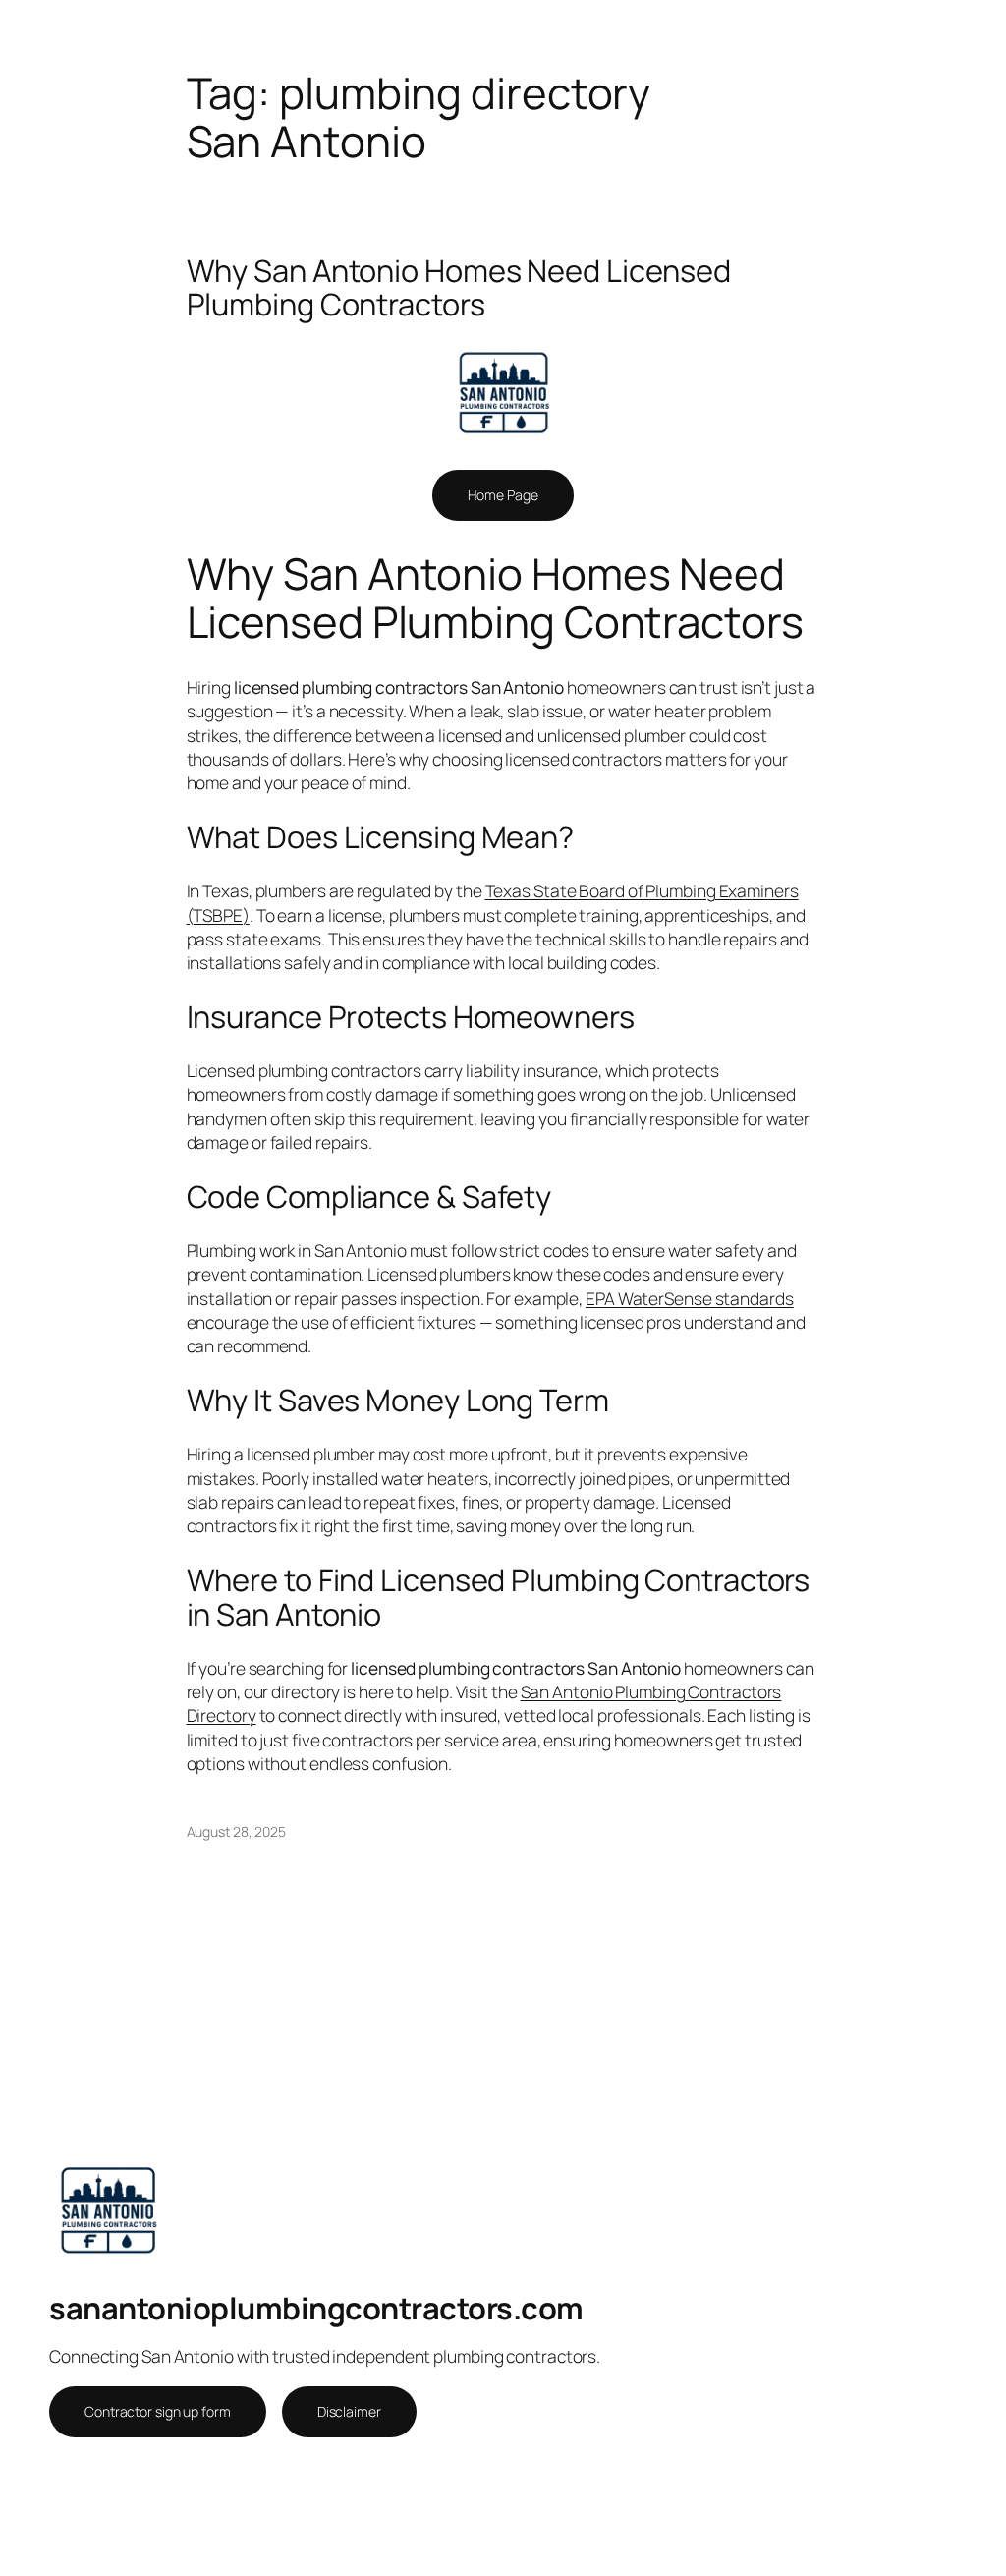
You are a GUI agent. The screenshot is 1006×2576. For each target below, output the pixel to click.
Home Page (503, 495)
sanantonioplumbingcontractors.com (316, 2308)
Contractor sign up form (158, 2411)
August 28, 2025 (237, 1832)
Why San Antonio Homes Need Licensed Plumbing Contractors (459, 287)
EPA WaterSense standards (690, 1298)
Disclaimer (349, 2411)
